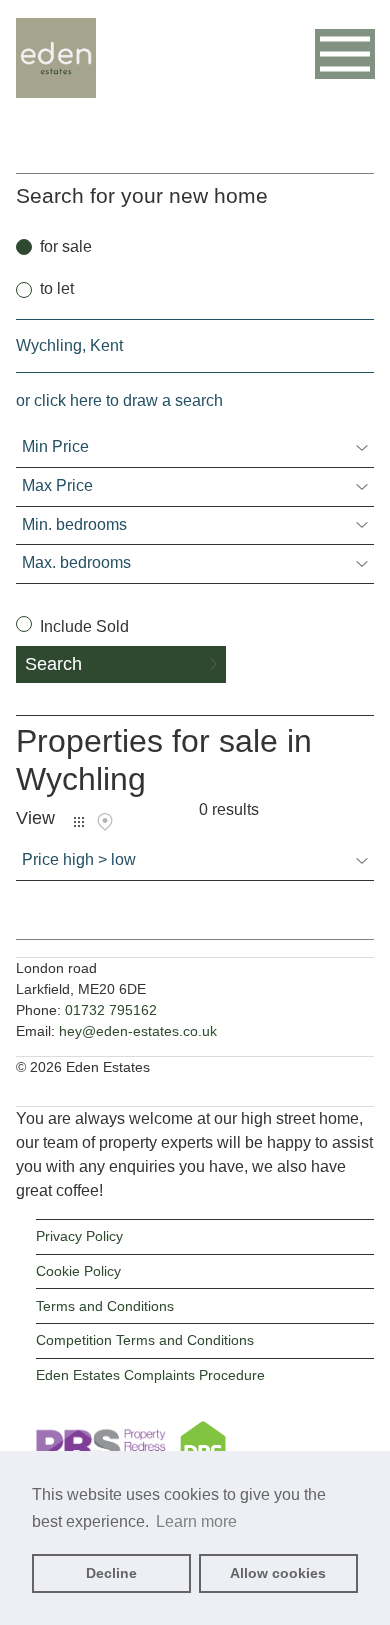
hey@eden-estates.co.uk (138, 1031)
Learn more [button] (196, 1521)
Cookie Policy (78, 1271)
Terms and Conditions (105, 1306)
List (79, 822)
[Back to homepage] (56, 86)
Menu (345, 54)
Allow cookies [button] (278, 1573)
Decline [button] (111, 1573)
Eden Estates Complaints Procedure (150, 1375)
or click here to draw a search (119, 400)
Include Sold (82, 626)
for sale (66, 246)
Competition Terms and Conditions (145, 1340)
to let (57, 288)
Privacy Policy (79, 1236)
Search (53, 664)
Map (105, 822)
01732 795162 (111, 1010)
